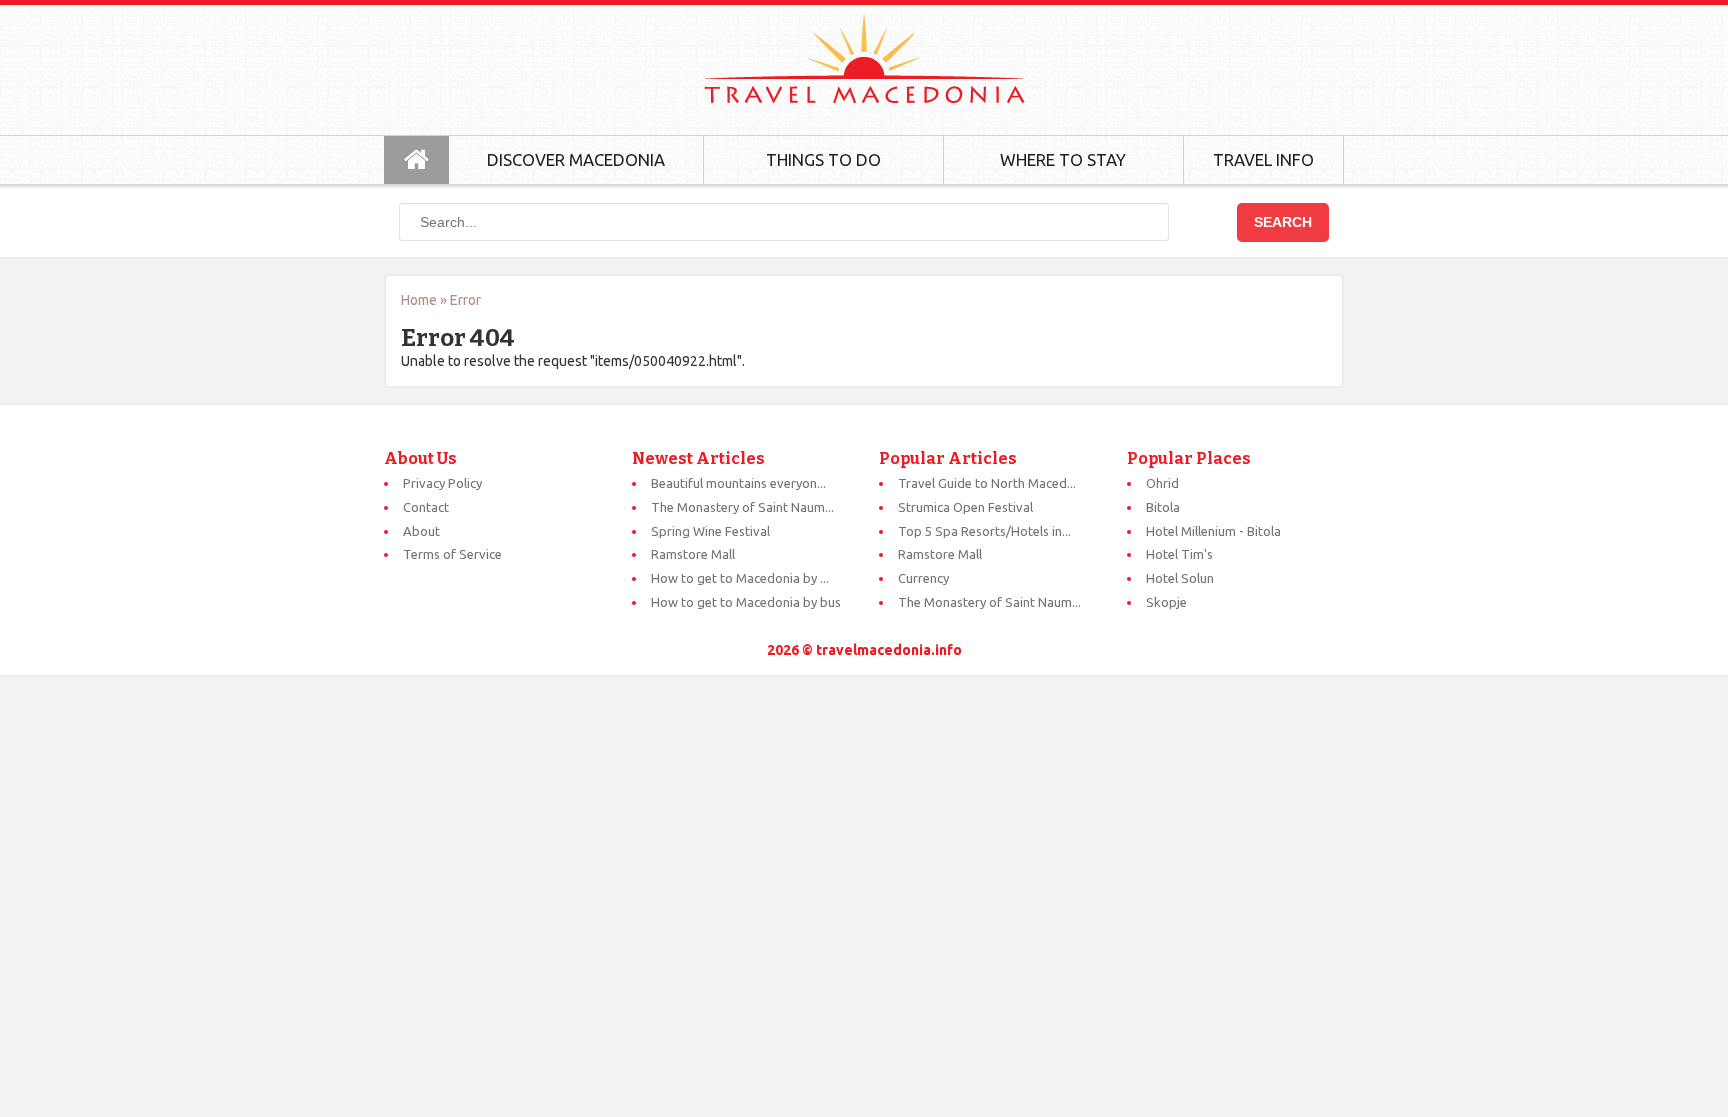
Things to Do (823, 159)
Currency (923, 578)
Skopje (1166, 602)
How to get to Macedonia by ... (740, 578)
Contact (426, 507)
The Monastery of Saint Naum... (742, 507)
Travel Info (1263, 159)
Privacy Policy (442, 483)
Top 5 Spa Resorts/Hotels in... (984, 531)
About (421, 531)
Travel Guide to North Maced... (987, 483)
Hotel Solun (1180, 578)
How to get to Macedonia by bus (746, 602)
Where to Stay (1063, 159)
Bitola (1163, 507)
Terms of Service (452, 554)
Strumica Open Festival (965, 507)
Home (419, 300)
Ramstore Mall (693, 554)
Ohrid (1162, 483)
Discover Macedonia (576, 159)
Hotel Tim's (1179, 554)
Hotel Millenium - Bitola (1213, 531)
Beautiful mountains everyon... (738, 483)
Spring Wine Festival (710, 531)
